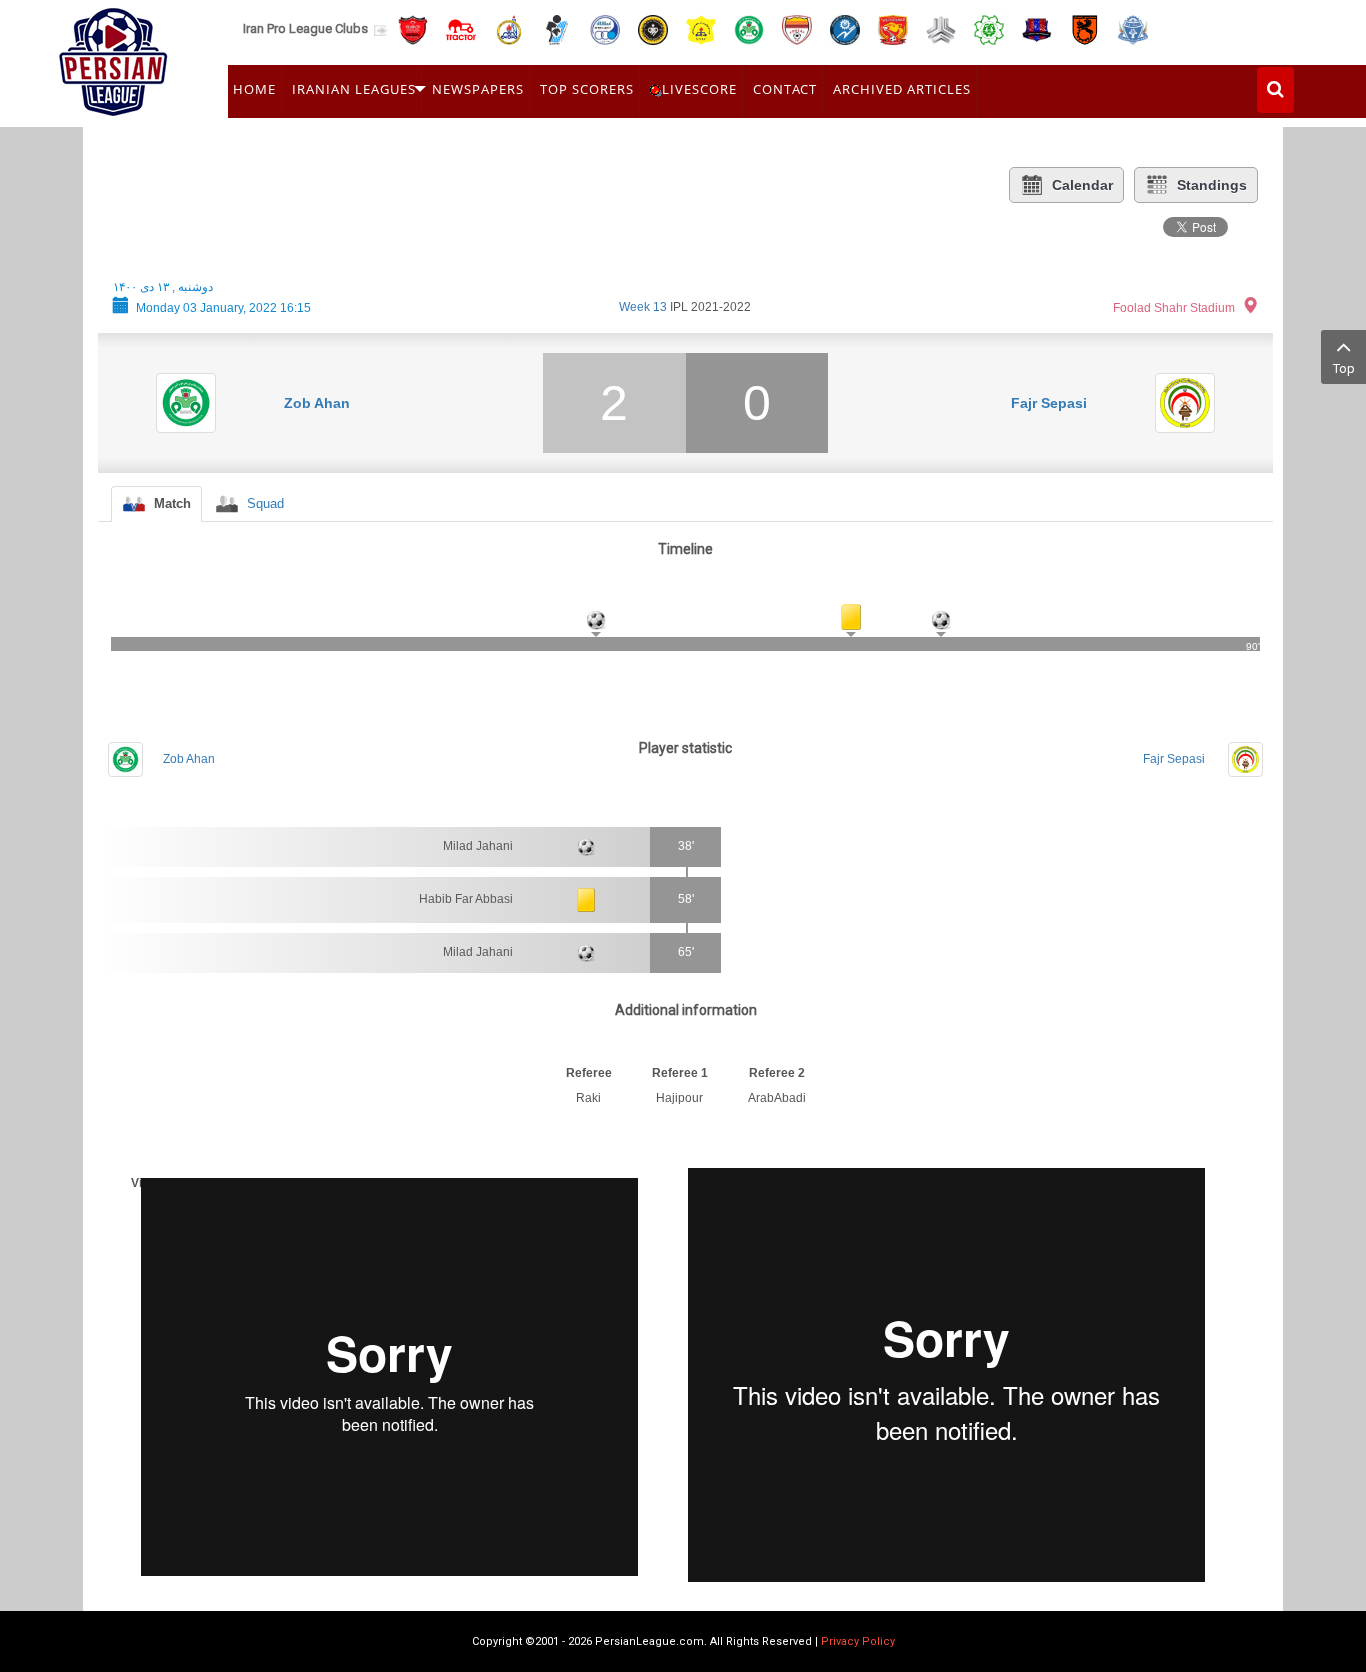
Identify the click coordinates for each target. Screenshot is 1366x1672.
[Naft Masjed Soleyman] (509, 28)
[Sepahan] (653, 28)
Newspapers (478, 89)
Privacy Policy (858, 1641)
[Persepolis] (413, 28)
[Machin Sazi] (989, 28)
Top (1344, 368)
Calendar (1082, 185)
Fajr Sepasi (1049, 403)
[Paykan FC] (557, 28)
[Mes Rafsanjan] (1085, 28)
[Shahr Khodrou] (893, 28)
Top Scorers (587, 89)
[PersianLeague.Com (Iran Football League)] (113, 57)
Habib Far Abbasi (466, 899)
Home (254, 89)
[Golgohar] (845, 28)
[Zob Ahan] (749, 28)
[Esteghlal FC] (605, 28)
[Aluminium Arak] (1133, 28)
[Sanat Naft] (701, 28)
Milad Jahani (478, 846)
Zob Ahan (317, 403)
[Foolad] (797, 28)
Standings (1212, 185)
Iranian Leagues (354, 89)
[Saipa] (941, 29)
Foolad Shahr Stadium (1174, 308)
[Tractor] (461, 28)
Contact (785, 89)
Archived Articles (902, 89)
